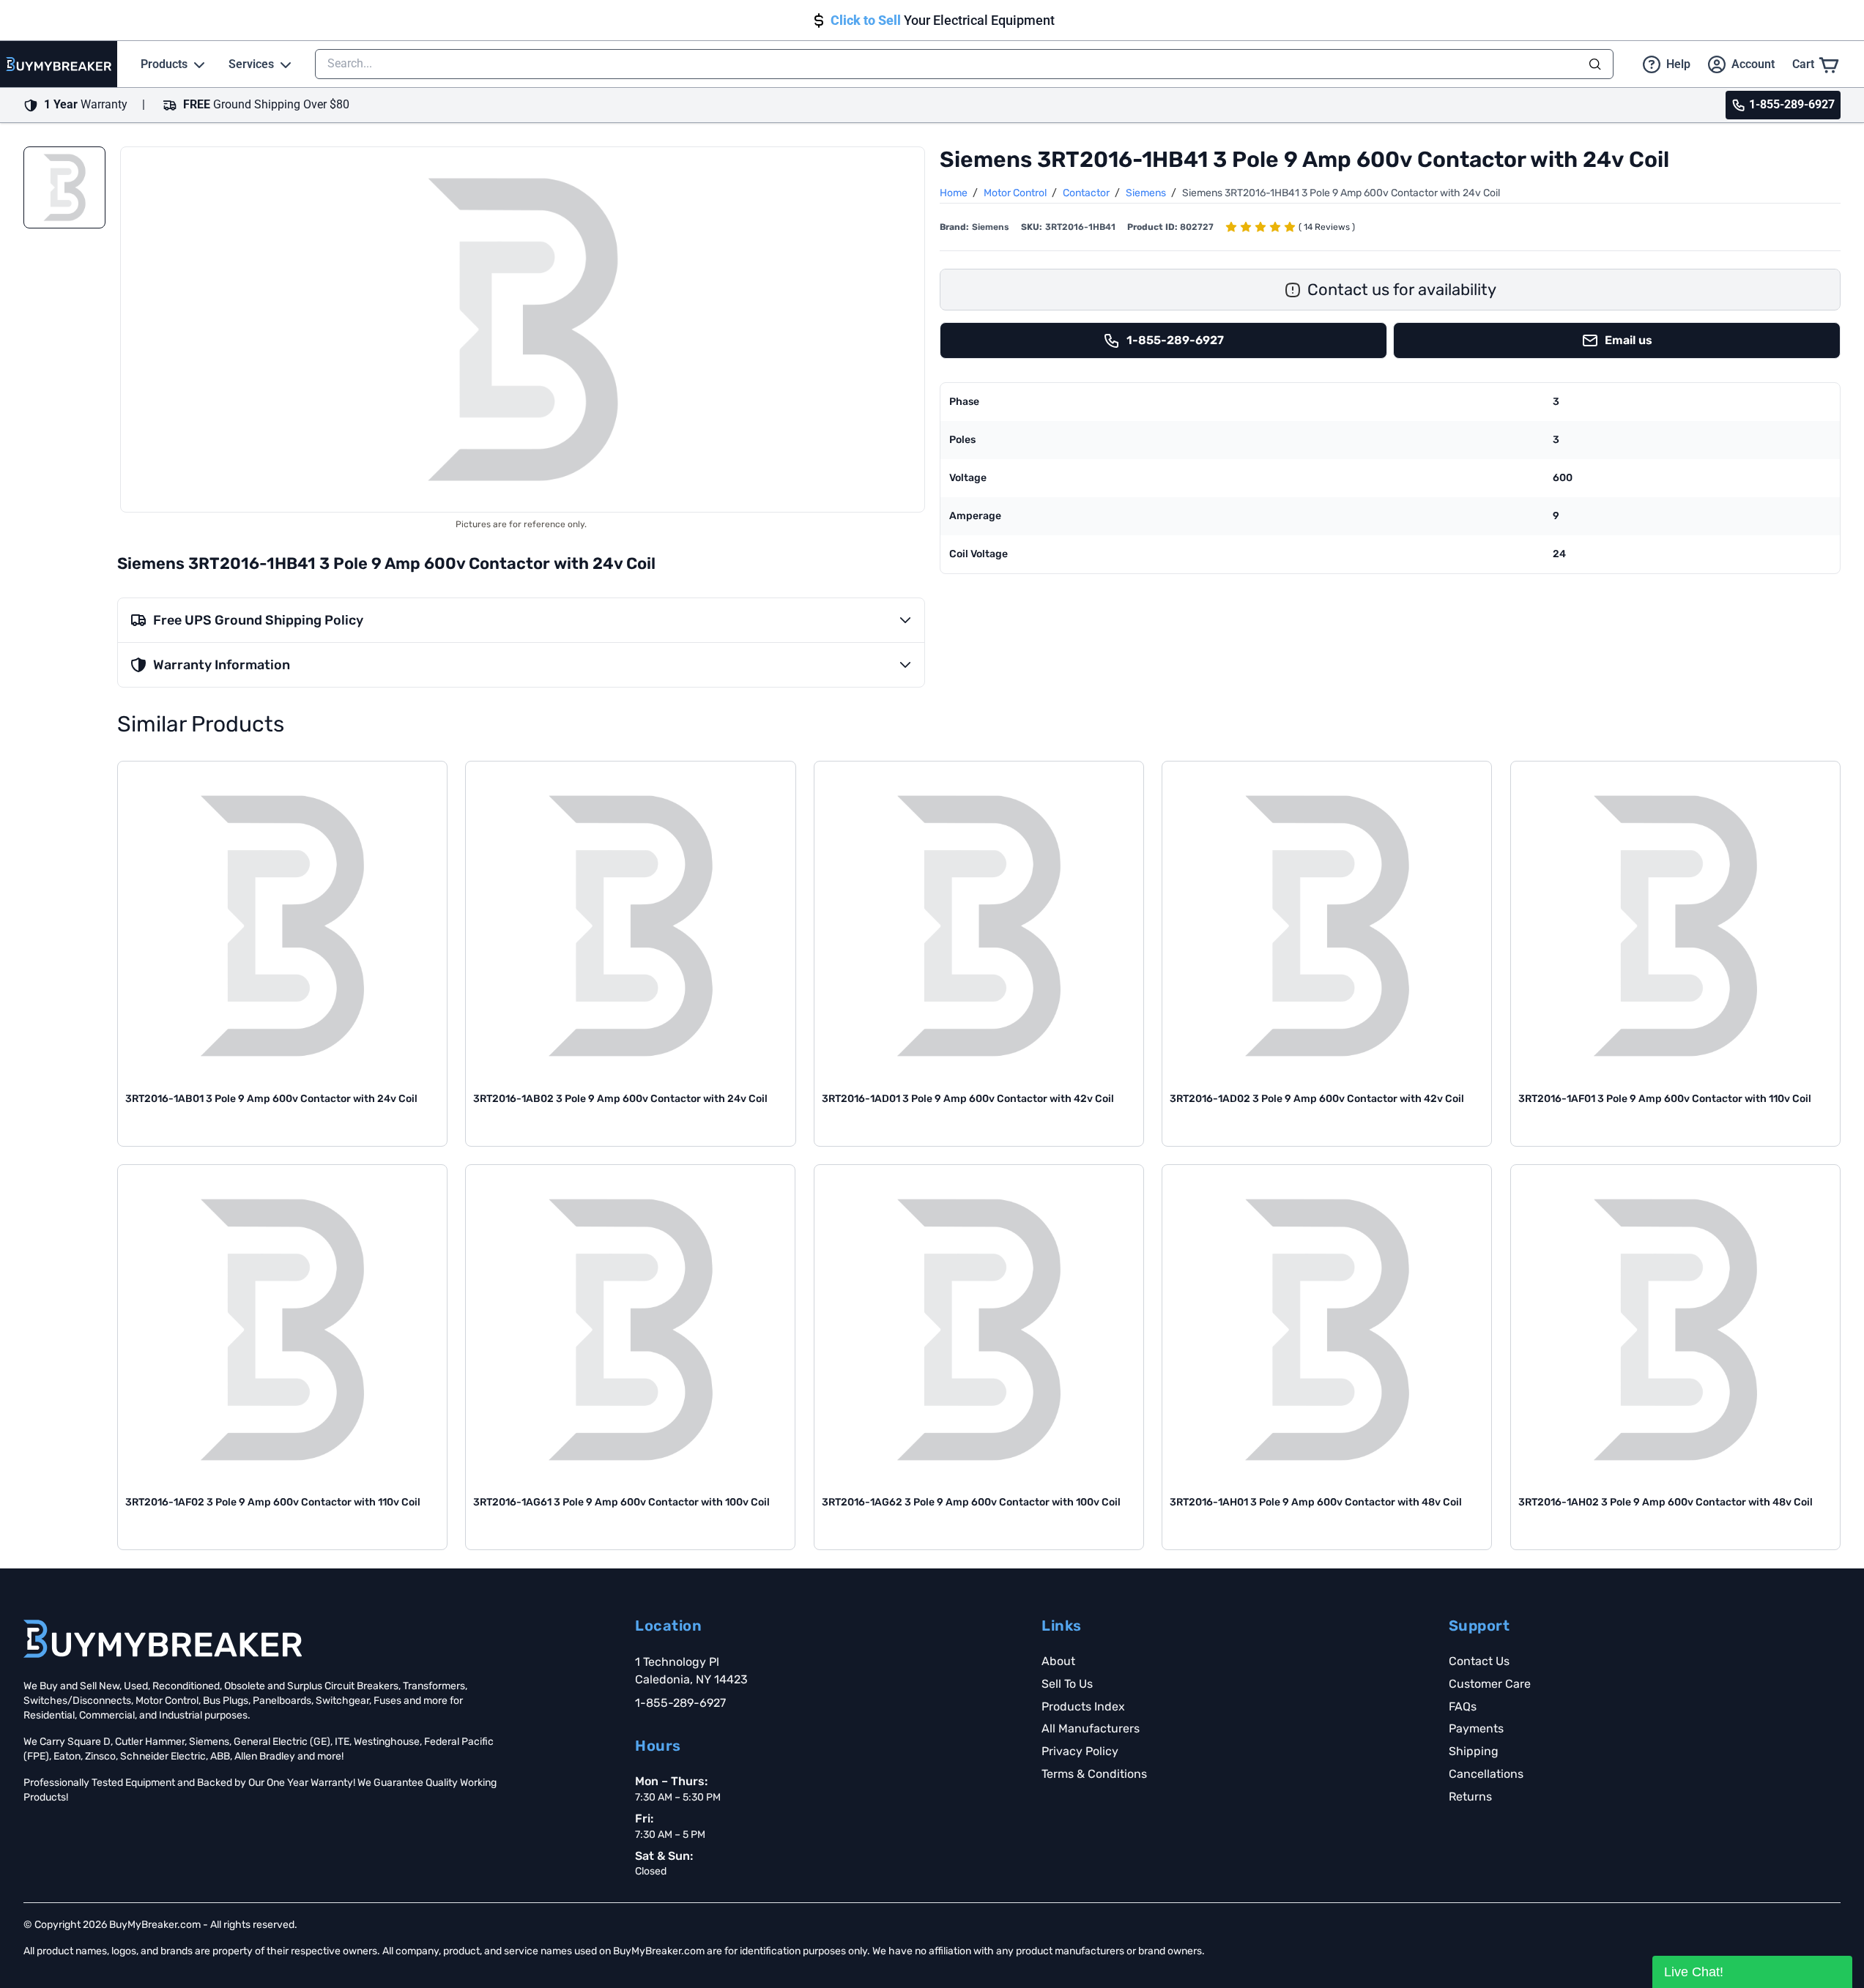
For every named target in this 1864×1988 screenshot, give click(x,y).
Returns (1470, 1797)
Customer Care (1490, 1684)
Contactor (1087, 193)
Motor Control (1016, 193)
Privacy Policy (1080, 1751)
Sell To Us (1067, 1684)
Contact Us (1479, 1661)
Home (955, 193)
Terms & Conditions (1094, 1774)
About (1058, 1661)
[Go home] (163, 1639)
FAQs (1463, 1706)
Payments (1476, 1728)
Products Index (1083, 1706)
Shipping (1474, 1751)
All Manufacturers (1091, 1728)
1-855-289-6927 (680, 1703)
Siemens (1147, 193)
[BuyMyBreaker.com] (59, 64)
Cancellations (1486, 1774)
